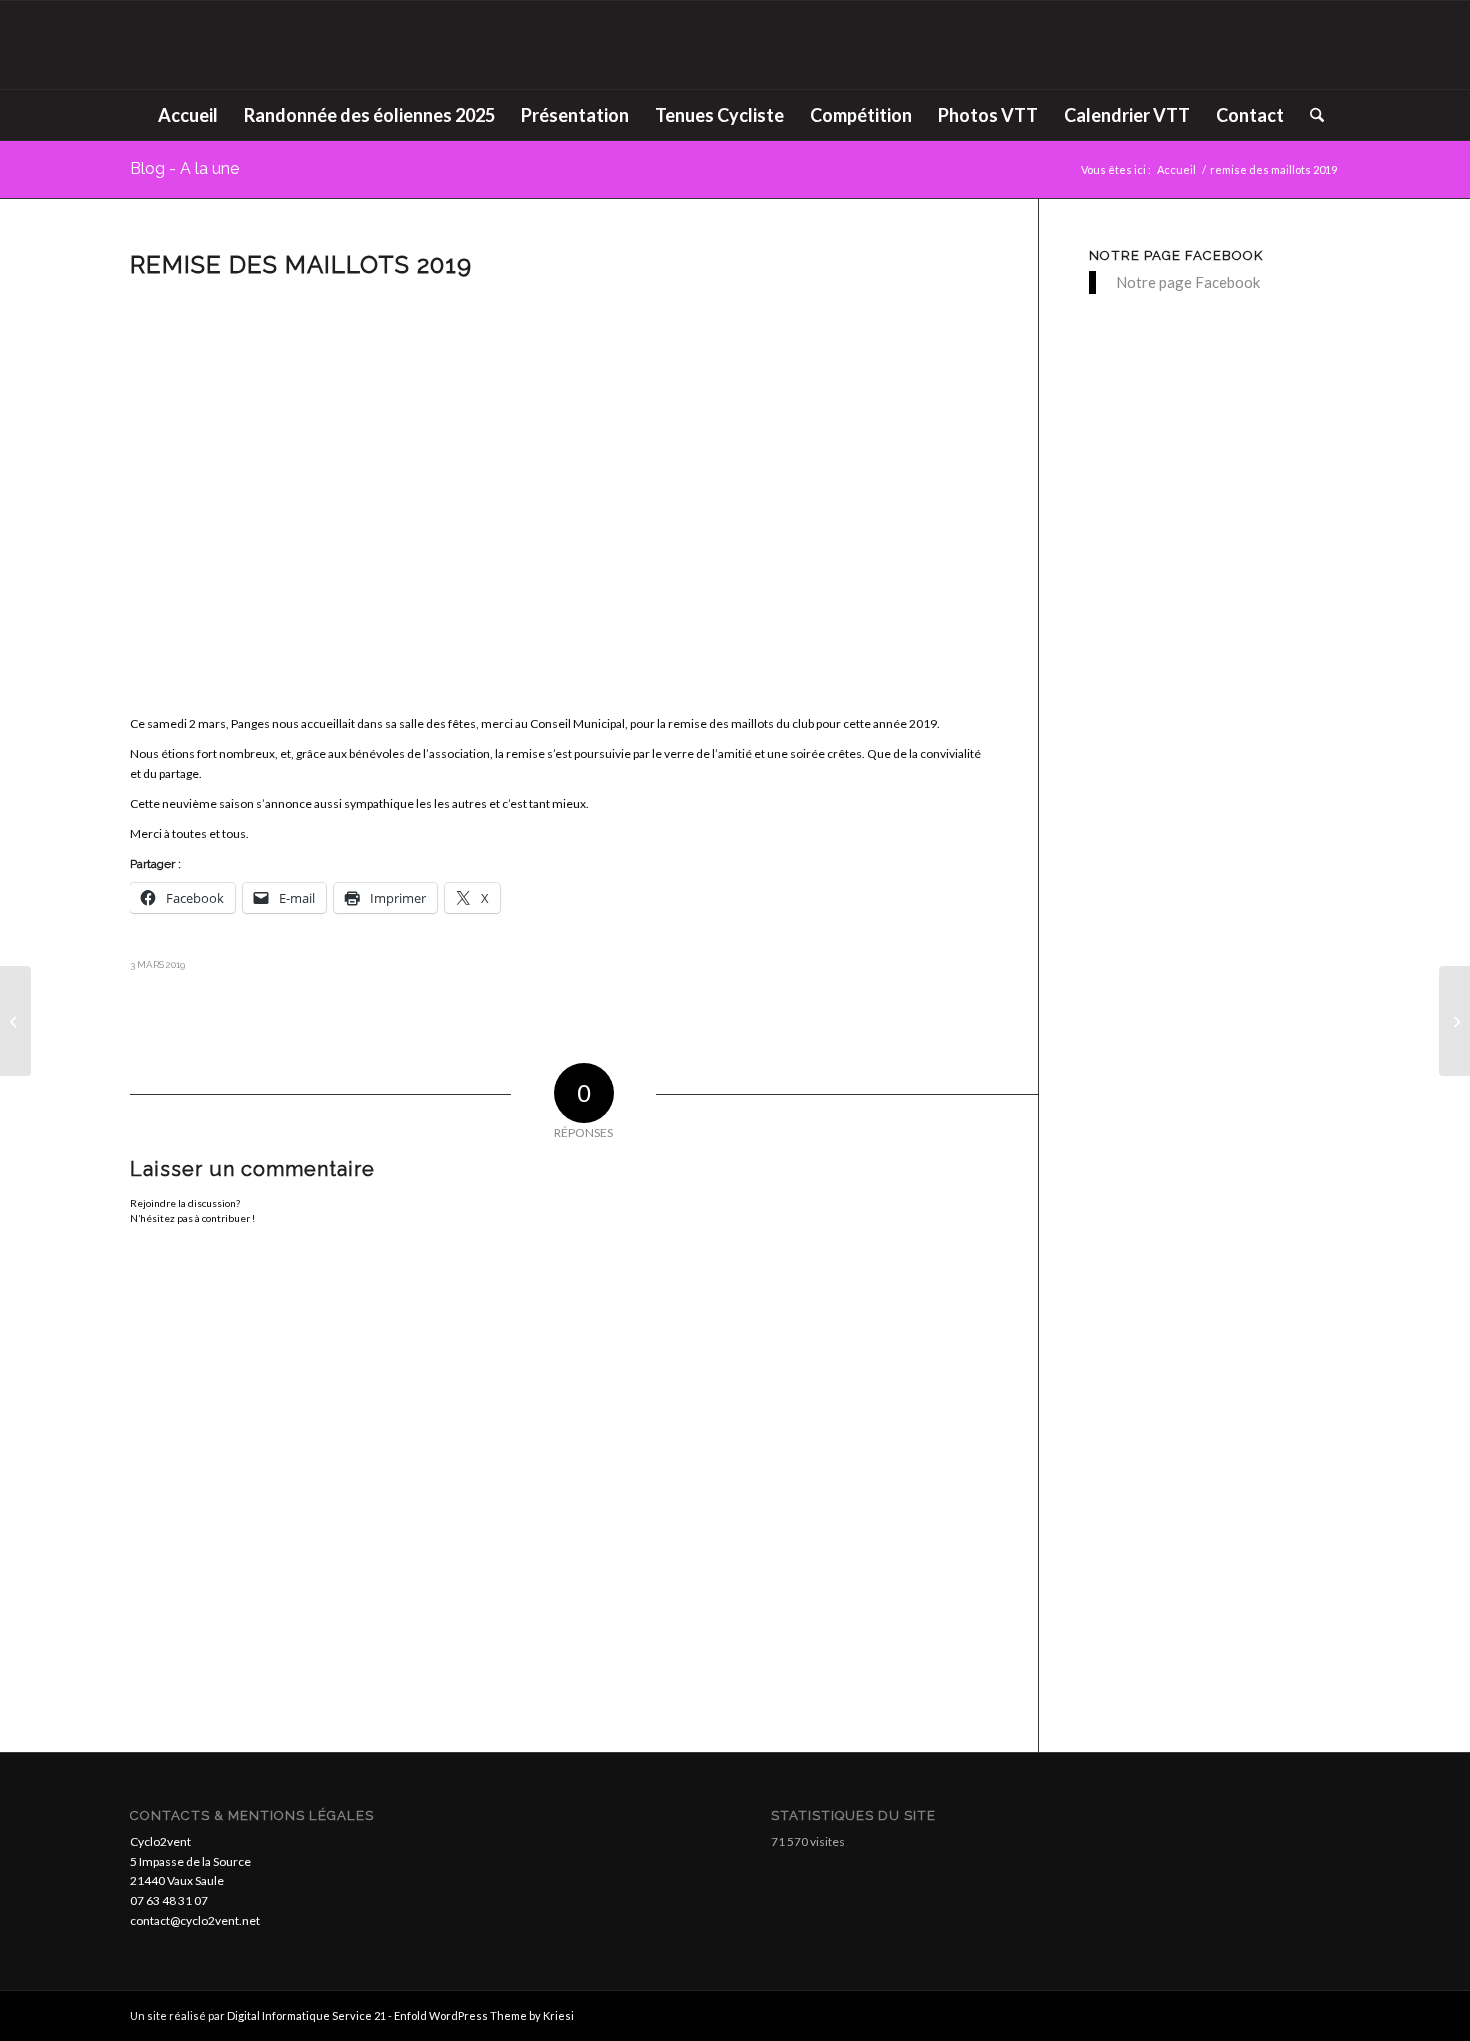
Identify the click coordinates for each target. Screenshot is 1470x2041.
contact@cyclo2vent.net (195, 1920)
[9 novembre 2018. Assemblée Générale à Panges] (15, 1021)
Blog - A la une (184, 168)
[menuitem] (188, 115)
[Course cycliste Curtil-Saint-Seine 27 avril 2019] (1454, 1021)
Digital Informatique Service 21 (307, 2015)
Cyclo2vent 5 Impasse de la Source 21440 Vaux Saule (190, 1861)
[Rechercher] (1310, 115)
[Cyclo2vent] (735, 45)
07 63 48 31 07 (169, 1900)
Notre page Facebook (1176, 255)
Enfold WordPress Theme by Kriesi (484, 2015)
